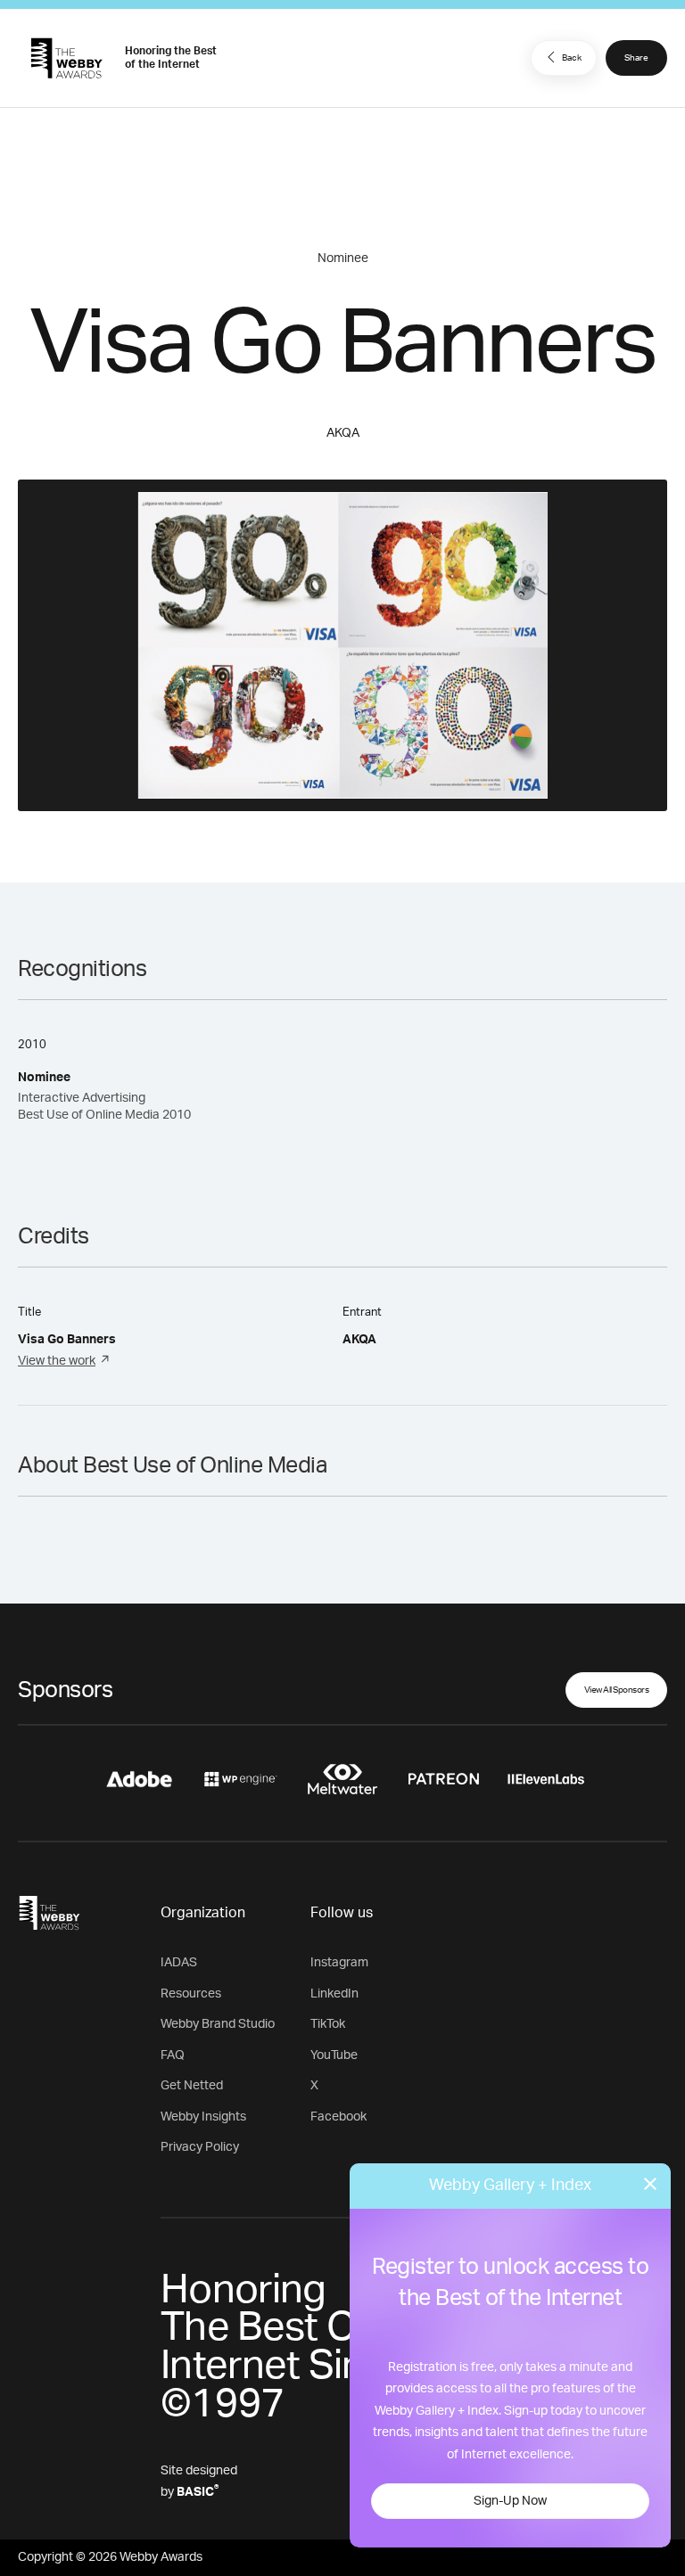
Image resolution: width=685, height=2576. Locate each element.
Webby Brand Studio (218, 2024)
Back (572, 58)
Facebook (338, 2117)
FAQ (173, 2055)
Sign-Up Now (510, 2501)
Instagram (339, 1963)
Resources (191, 1994)
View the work (57, 1361)
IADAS (179, 1963)
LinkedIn (334, 1994)
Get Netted (192, 2086)
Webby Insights (203, 2117)
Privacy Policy (200, 2147)
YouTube (334, 2055)
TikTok (328, 2024)
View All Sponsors (617, 1690)
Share (636, 58)
